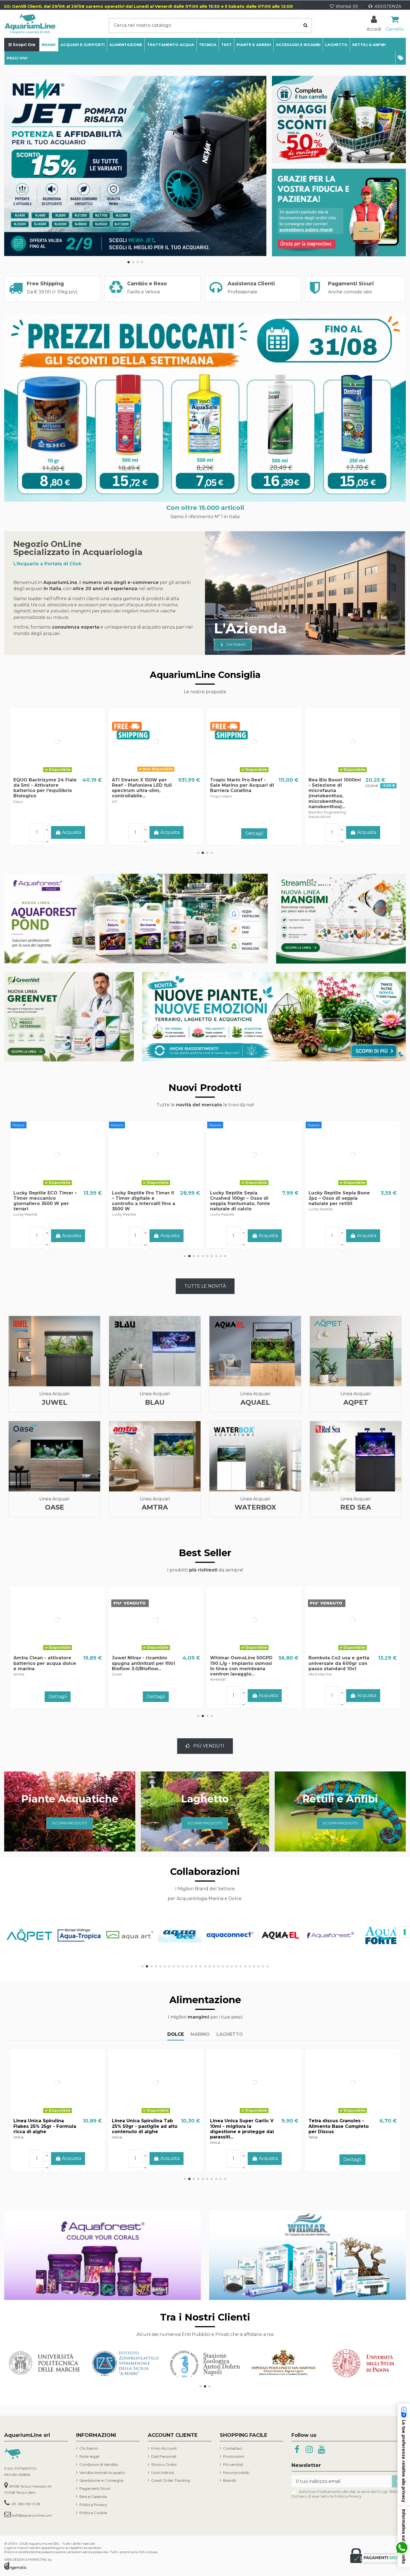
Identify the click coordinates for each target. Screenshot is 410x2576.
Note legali (89, 2456)
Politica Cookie (93, 2513)
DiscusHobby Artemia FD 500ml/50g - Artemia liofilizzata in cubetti (240, 2126)
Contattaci (233, 2448)
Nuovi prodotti (236, 2473)
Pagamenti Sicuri (95, 2488)
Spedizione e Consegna (101, 2480)
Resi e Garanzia (93, 2497)
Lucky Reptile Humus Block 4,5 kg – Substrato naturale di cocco (239, 1198)
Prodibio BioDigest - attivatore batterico (38, 783)
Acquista (72, 1236)
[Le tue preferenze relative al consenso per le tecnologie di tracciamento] (405, 1932)
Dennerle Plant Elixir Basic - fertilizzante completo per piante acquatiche (242, 785)
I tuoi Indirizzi (163, 2473)
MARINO (200, 2034)
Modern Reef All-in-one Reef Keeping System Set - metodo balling (341, 785)
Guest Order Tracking (171, 2480)
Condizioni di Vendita (99, 2464)
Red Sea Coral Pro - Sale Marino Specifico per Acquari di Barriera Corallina (141, 788)
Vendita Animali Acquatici (102, 2473)
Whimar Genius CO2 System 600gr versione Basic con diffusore (238, 1663)
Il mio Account (164, 2448)
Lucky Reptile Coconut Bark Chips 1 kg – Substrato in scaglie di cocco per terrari (145, 1198)
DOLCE (176, 2034)
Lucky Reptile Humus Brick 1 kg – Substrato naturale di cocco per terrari (342, 1198)
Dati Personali (164, 2456)
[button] (401, 58)
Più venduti (233, 2464)
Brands (229, 2480)
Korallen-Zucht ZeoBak (140, 1658)
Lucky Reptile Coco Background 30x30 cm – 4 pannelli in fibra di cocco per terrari (45, 1201)
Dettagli (58, 833)
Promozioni (234, 2456)
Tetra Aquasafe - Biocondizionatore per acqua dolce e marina (336, 1663)
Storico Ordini (164, 2464)
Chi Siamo (89, 2448)
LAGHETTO (230, 2034)
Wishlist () (347, 6)
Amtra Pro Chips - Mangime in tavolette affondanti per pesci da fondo (46, 2126)
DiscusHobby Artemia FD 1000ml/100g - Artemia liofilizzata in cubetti (338, 2126)
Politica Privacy (93, 2505)
